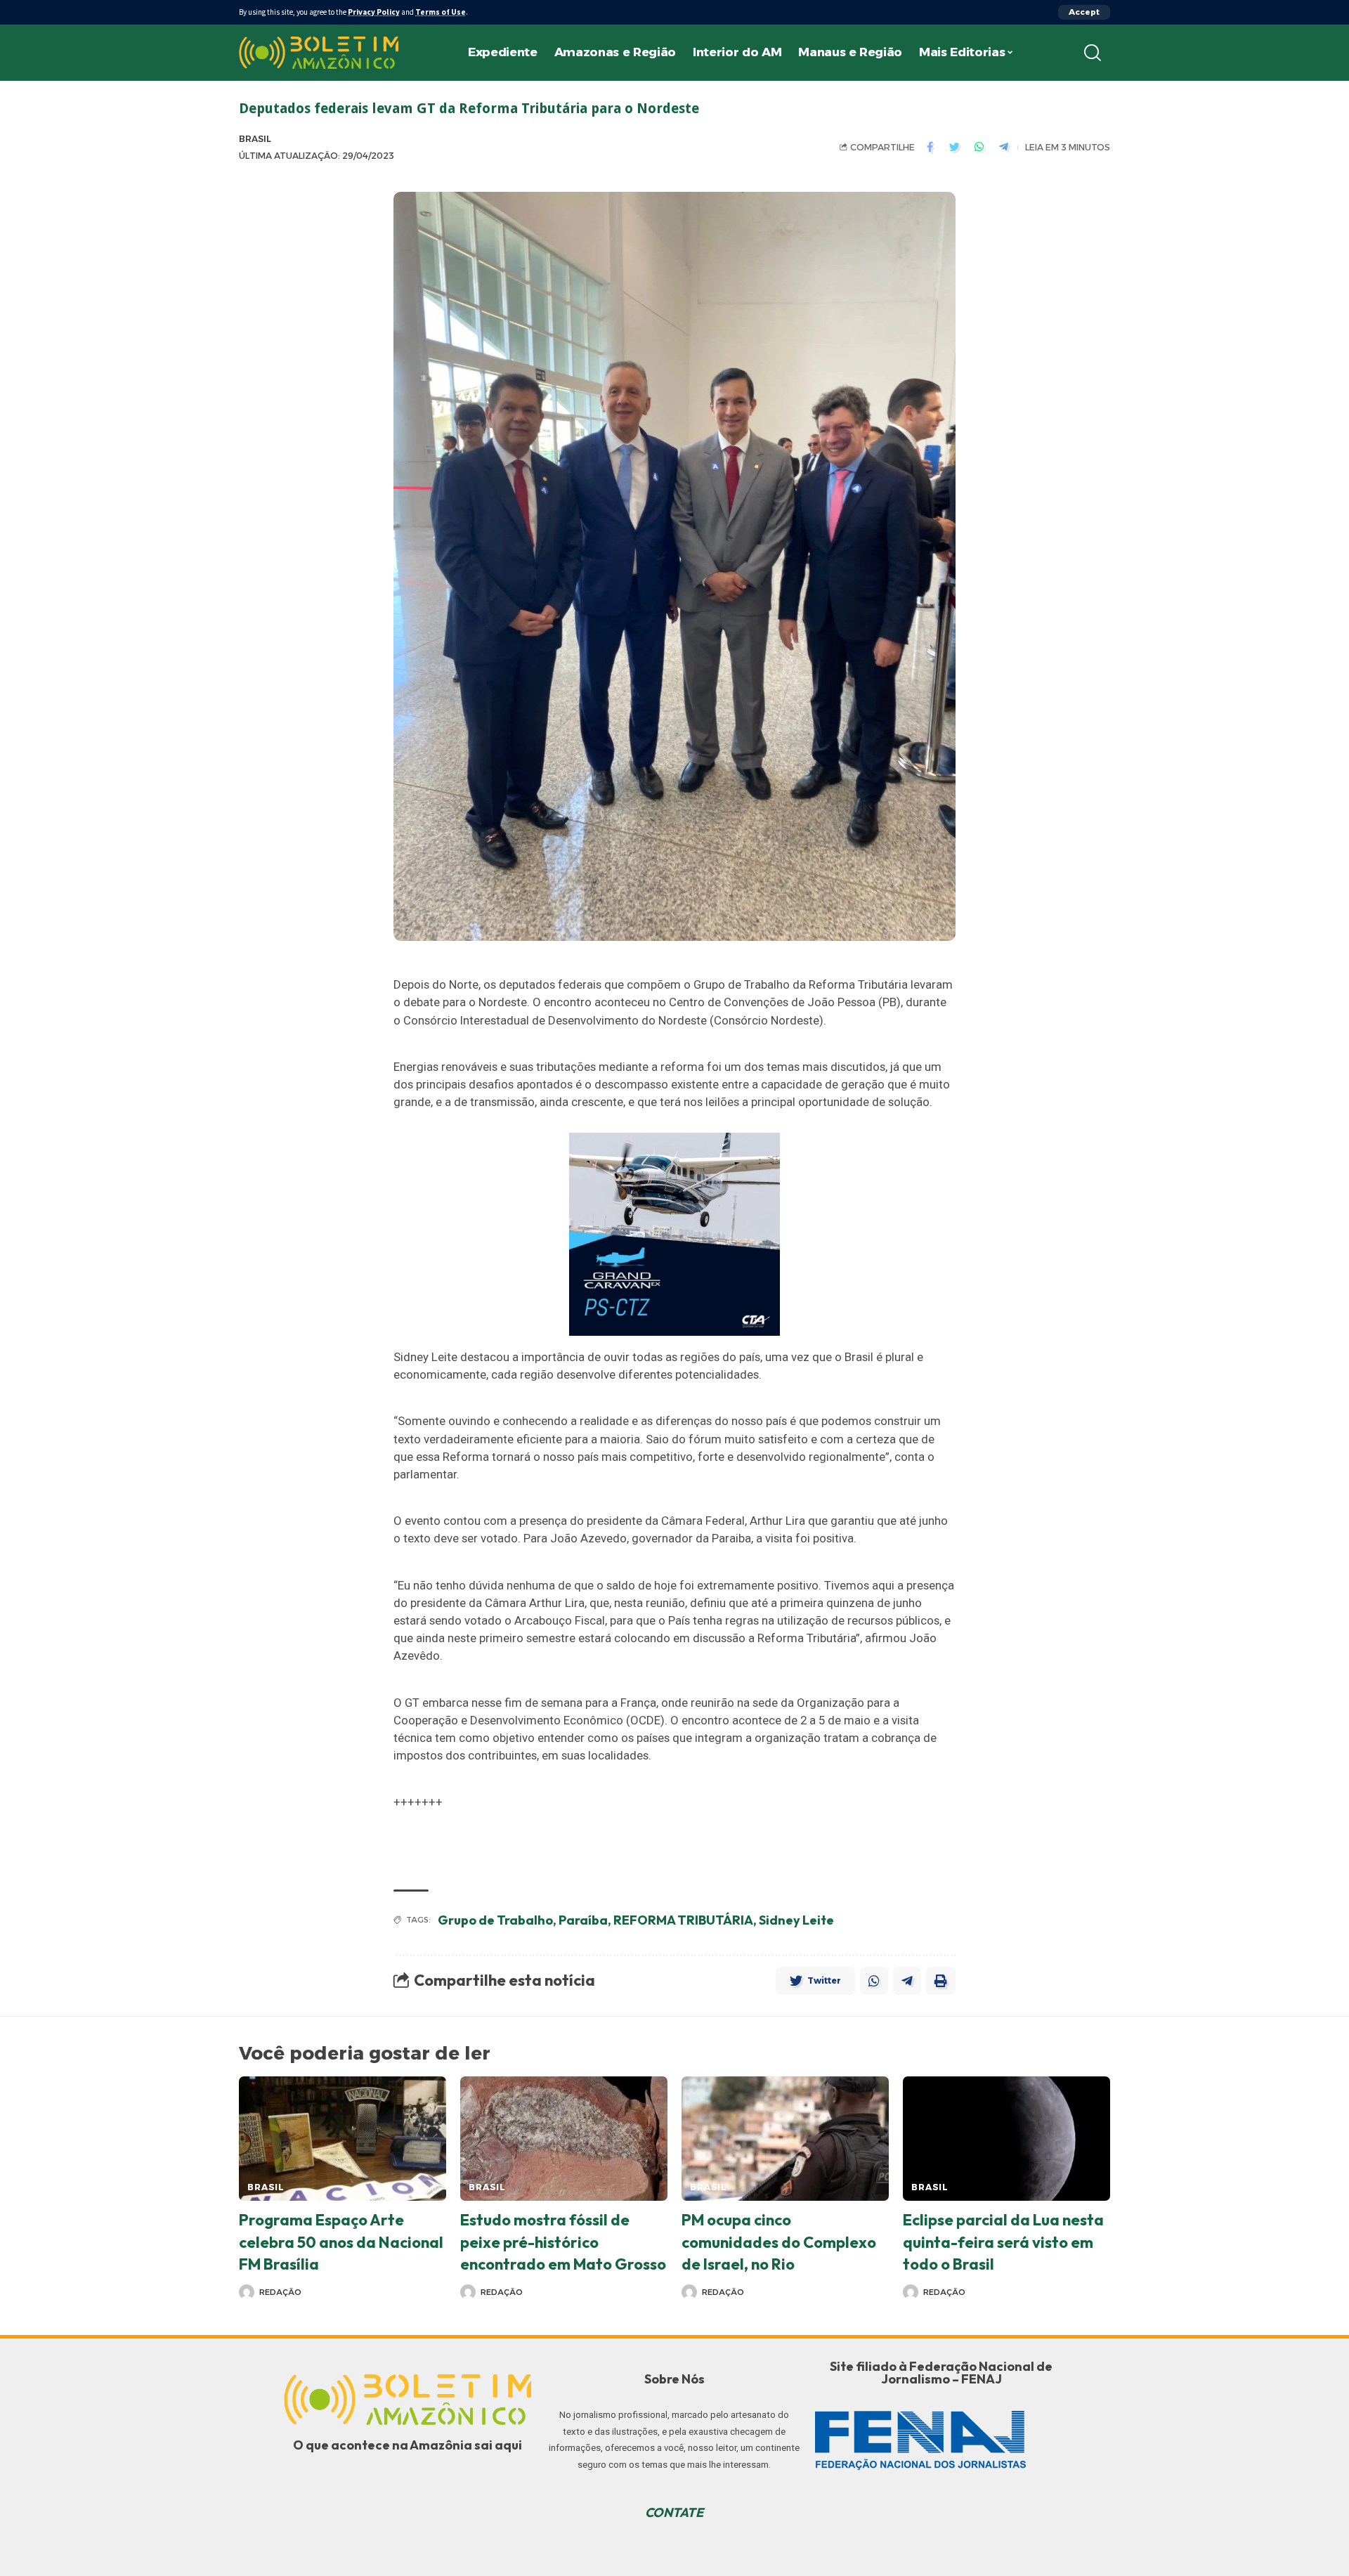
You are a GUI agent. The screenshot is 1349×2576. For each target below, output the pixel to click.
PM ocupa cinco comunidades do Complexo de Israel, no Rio (779, 2242)
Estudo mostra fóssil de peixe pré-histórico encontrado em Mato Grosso (563, 2242)
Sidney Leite (796, 1920)
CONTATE (674, 2512)
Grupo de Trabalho (495, 1920)
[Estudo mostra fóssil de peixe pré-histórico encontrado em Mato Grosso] (564, 2139)
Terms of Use (441, 12)
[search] (1093, 53)
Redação (280, 2292)
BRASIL (255, 139)
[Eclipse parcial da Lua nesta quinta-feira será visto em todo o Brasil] (1006, 2139)
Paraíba (583, 1920)
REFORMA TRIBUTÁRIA (683, 1920)
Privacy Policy (374, 12)
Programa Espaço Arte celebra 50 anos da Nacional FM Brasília (341, 2242)
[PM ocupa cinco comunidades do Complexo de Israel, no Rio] (785, 2139)
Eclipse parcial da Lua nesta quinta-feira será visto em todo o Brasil (1003, 2242)
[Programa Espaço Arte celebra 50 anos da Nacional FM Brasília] (343, 2139)
